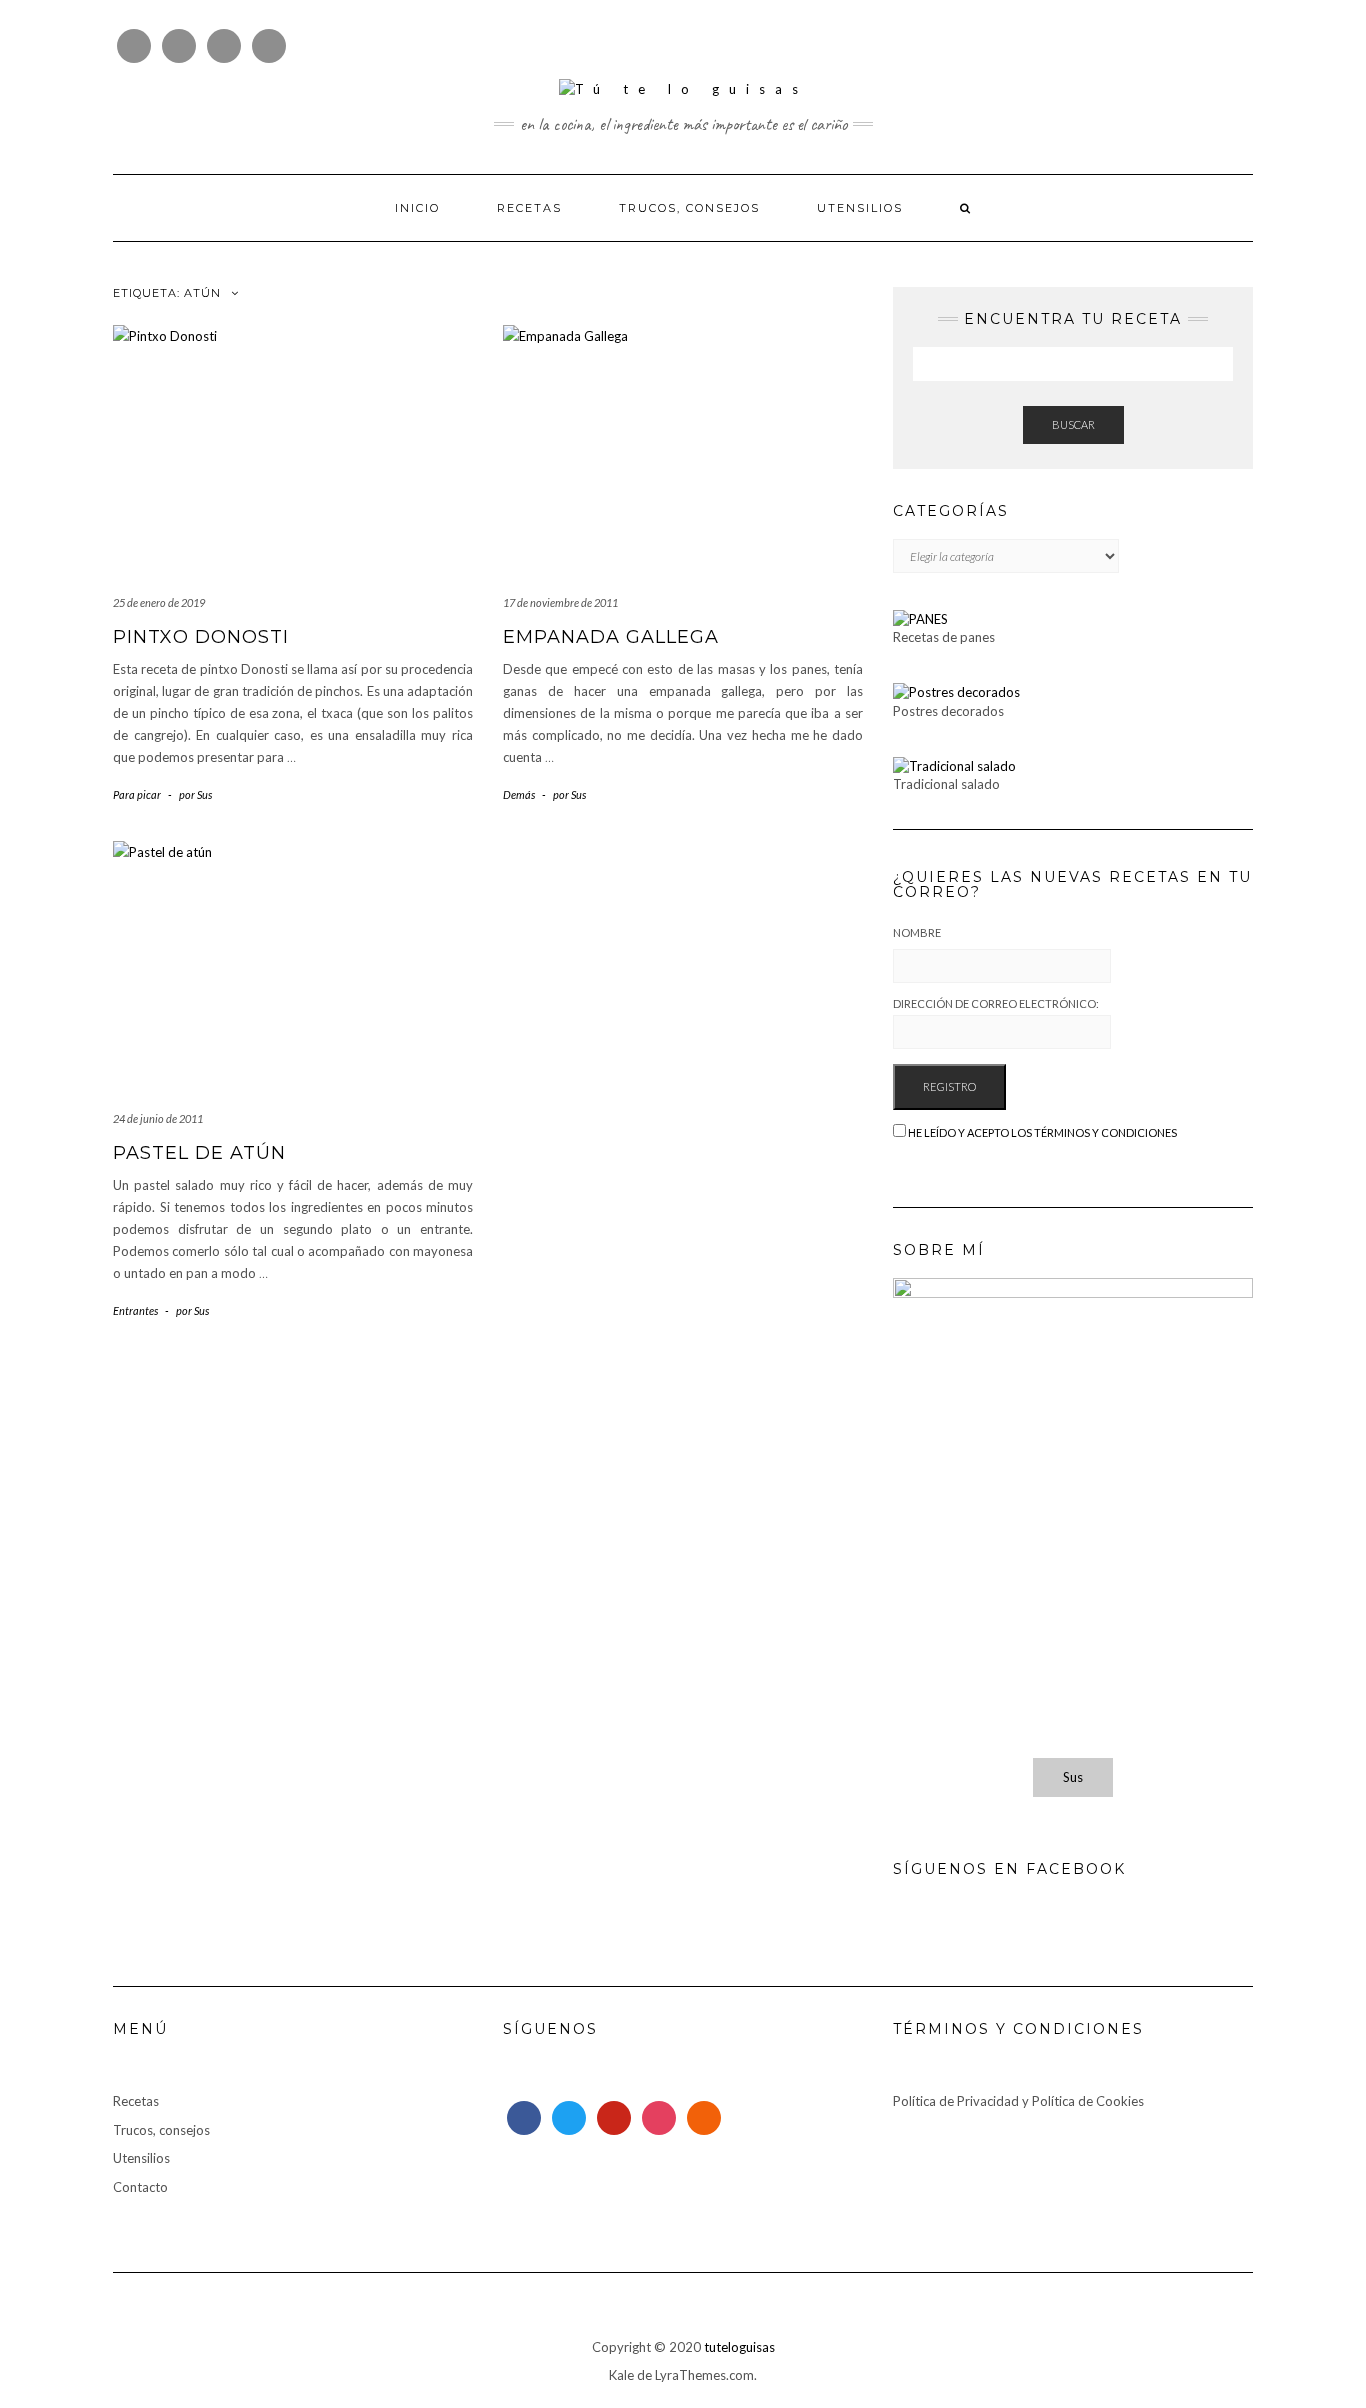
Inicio (417, 208)
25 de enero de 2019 (159, 602)
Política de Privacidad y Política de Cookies (1018, 2101)
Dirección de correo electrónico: (996, 1003)
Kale (621, 2375)
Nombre (917, 932)
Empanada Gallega (611, 637)
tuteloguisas (739, 2347)
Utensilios (860, 208)
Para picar (137, 794)
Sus (1073, 1777)
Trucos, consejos (689, 208)
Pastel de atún (199, 1153)
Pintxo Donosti (201, 637)
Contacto (140, 2187)
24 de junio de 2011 (158, 1118)
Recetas (529, 208)
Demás (519, 794)
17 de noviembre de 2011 (560, 602)
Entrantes (135, 1310)
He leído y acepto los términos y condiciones (1042, 1132)
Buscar (1073, 424)
